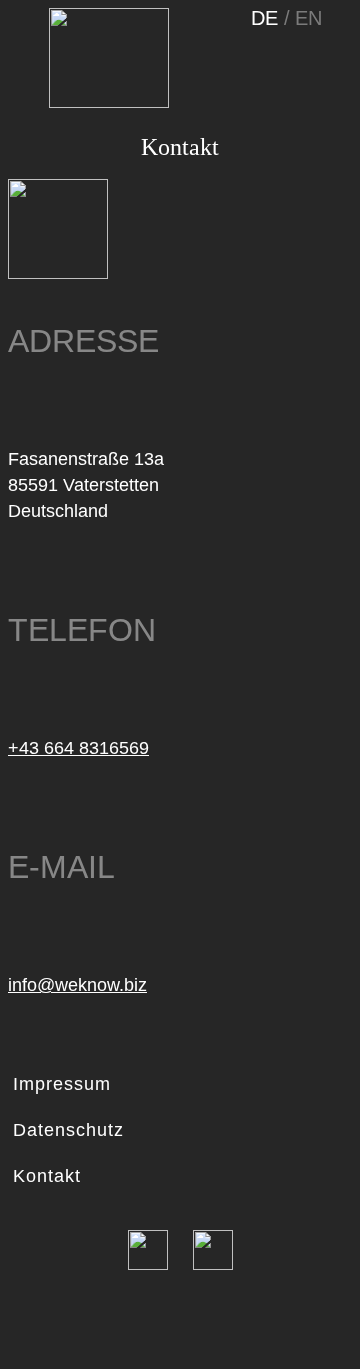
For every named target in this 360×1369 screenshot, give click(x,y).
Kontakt (47, 1176)
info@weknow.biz (77, 985)
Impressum (62, 1084)
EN (308, 18)
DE (267, 18)
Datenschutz (68, 1130)
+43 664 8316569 (78, 748)
